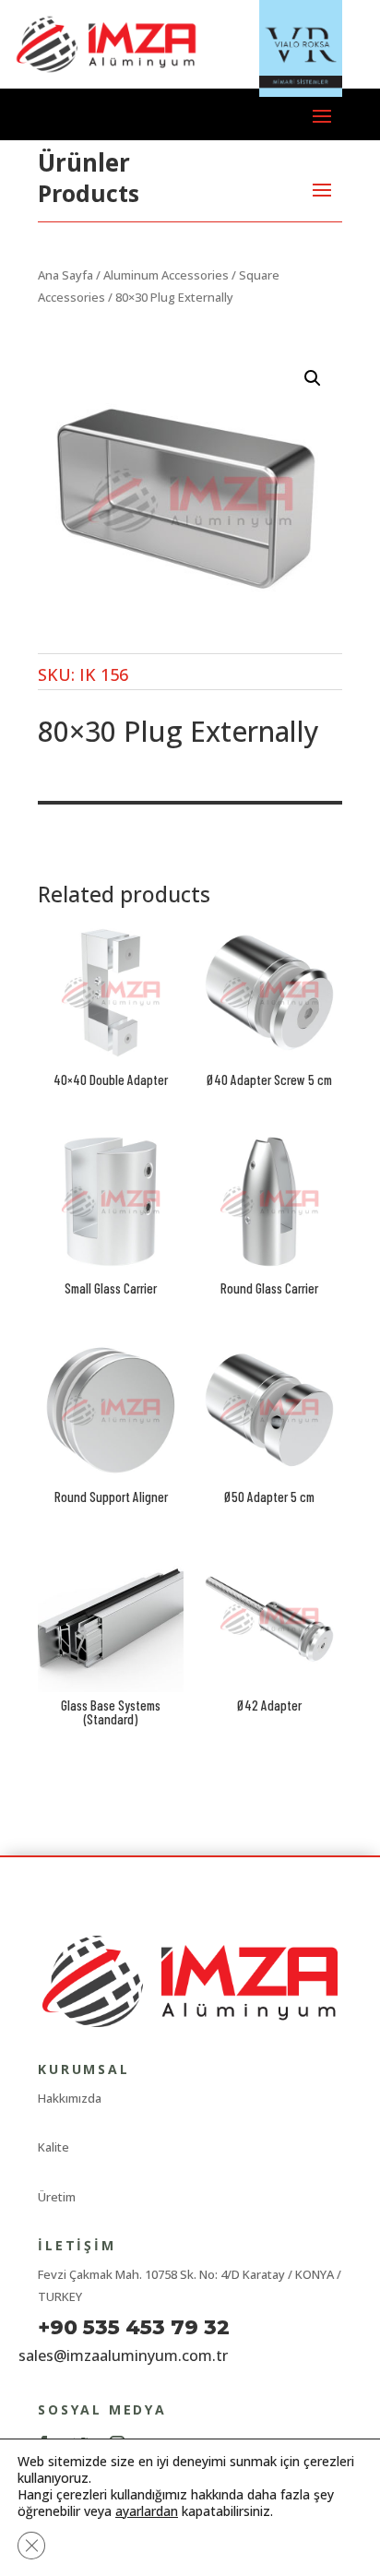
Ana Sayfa (65, 275)
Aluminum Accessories (166, 275)
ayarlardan (147, 2511)
